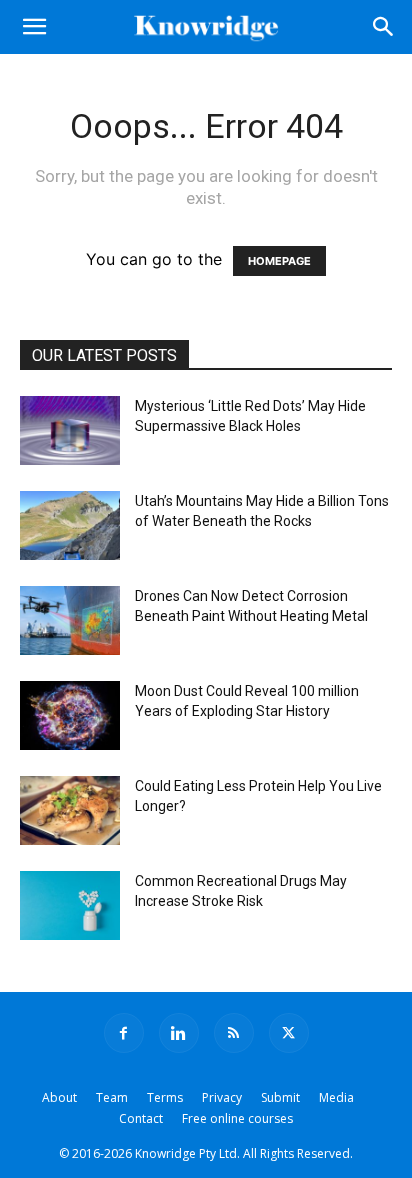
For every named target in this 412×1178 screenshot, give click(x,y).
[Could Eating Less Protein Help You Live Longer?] (70, 810)
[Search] (384, 27)
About (59, 1097)
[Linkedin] (179, 1033)
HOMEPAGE (279, 261)
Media (336, 1097)
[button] (34, 27)
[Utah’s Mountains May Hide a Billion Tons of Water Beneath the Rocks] (70, 525)
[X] (289, 1033)
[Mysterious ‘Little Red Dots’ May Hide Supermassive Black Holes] (70, 430)
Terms (165, 1097)
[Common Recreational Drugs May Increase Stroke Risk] (70, 905)
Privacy (222, 1097)
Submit (280, 1097)
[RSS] (234, 1033)
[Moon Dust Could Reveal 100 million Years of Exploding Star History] (70, 715)
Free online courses (237, 1118)
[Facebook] (124, 1033)
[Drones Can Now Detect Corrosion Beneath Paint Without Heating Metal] (70, 620)
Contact (141, 1118)
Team (112, 1097)
